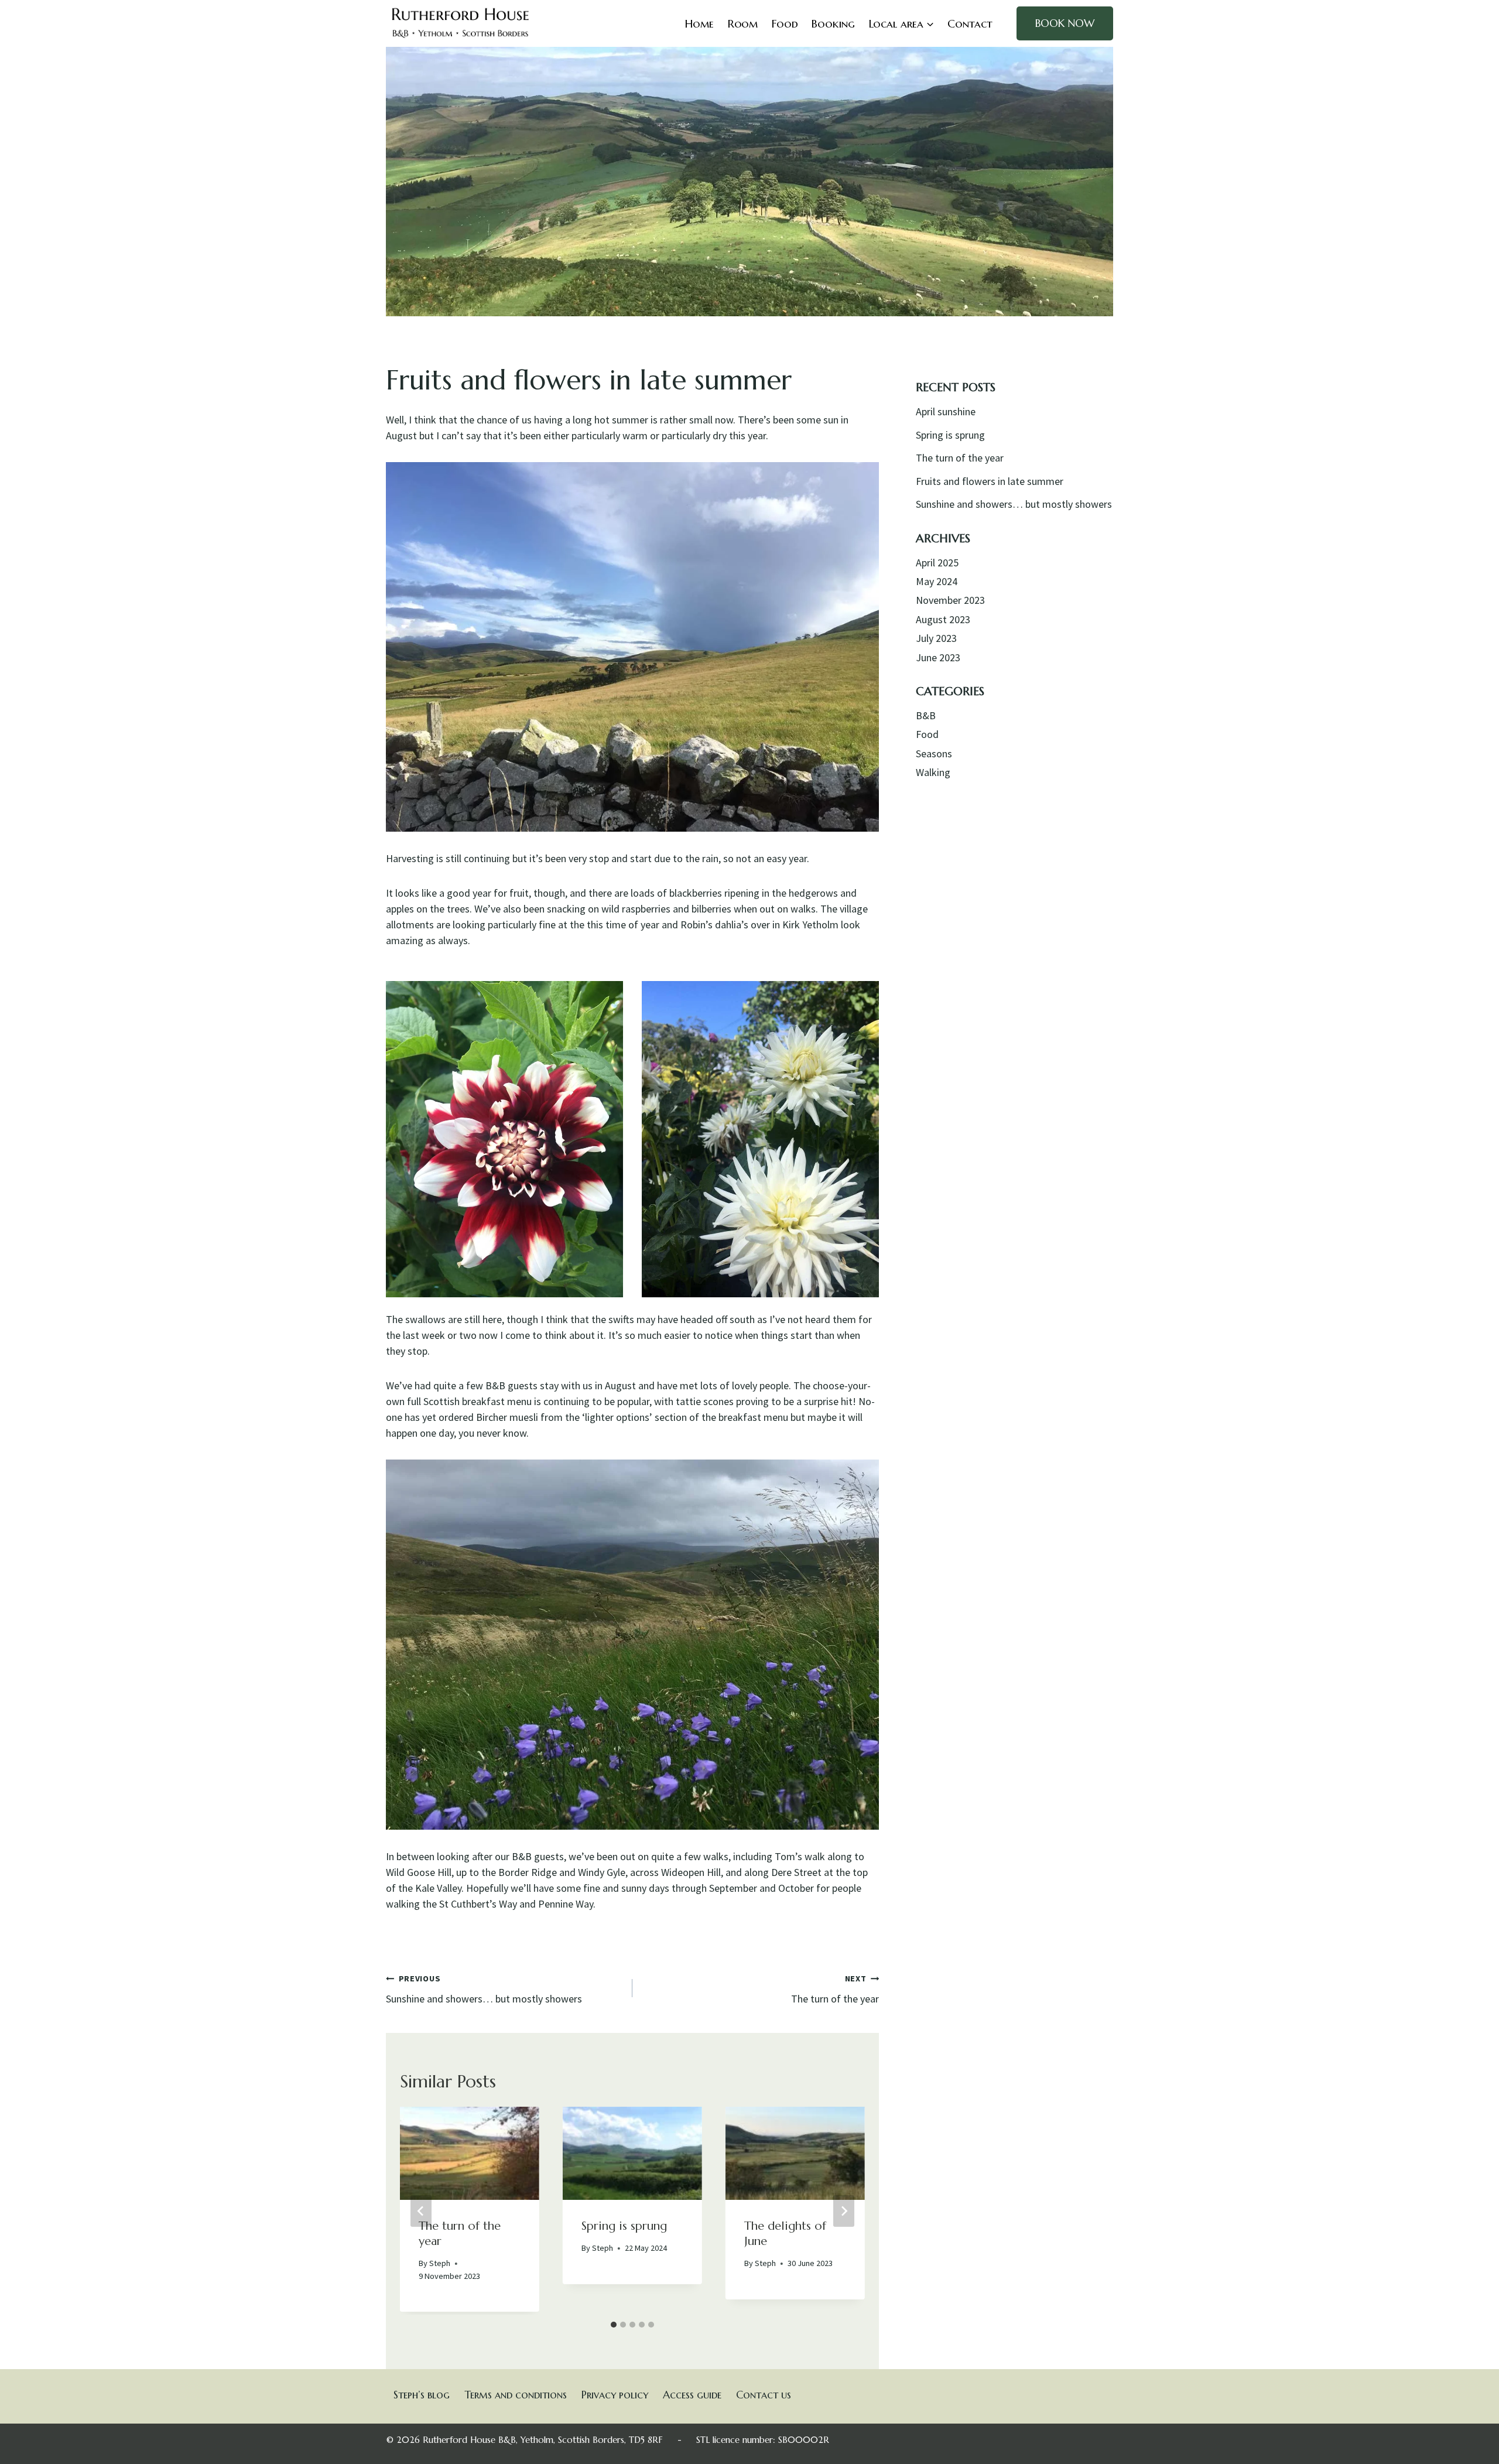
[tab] (614, 2325)
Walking (933, 772)
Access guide (692, 2395)
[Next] (844, 2211)
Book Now (1065, 23)
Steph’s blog (422, 2395)
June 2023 (938, 657)
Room (743, 23)
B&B (926, 715)
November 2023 (950, 600)
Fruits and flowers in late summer (990, 481)
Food (785, 23)
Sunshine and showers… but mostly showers (484, 1989)
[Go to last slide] (421, 2211)
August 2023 (943, 619)
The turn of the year (835, 1989)
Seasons (934, 753)
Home (699, 23)
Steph (440, 2263)
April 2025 (937, 563)
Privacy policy (615, 2395)
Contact (970, 23)
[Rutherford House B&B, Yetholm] (461, 23)
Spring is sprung (624, 2226)
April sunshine (946, 411)
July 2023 (936, 638)
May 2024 (937, 581)
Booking (833, 23)
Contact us (764, 2395)
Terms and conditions (516, 2395)
